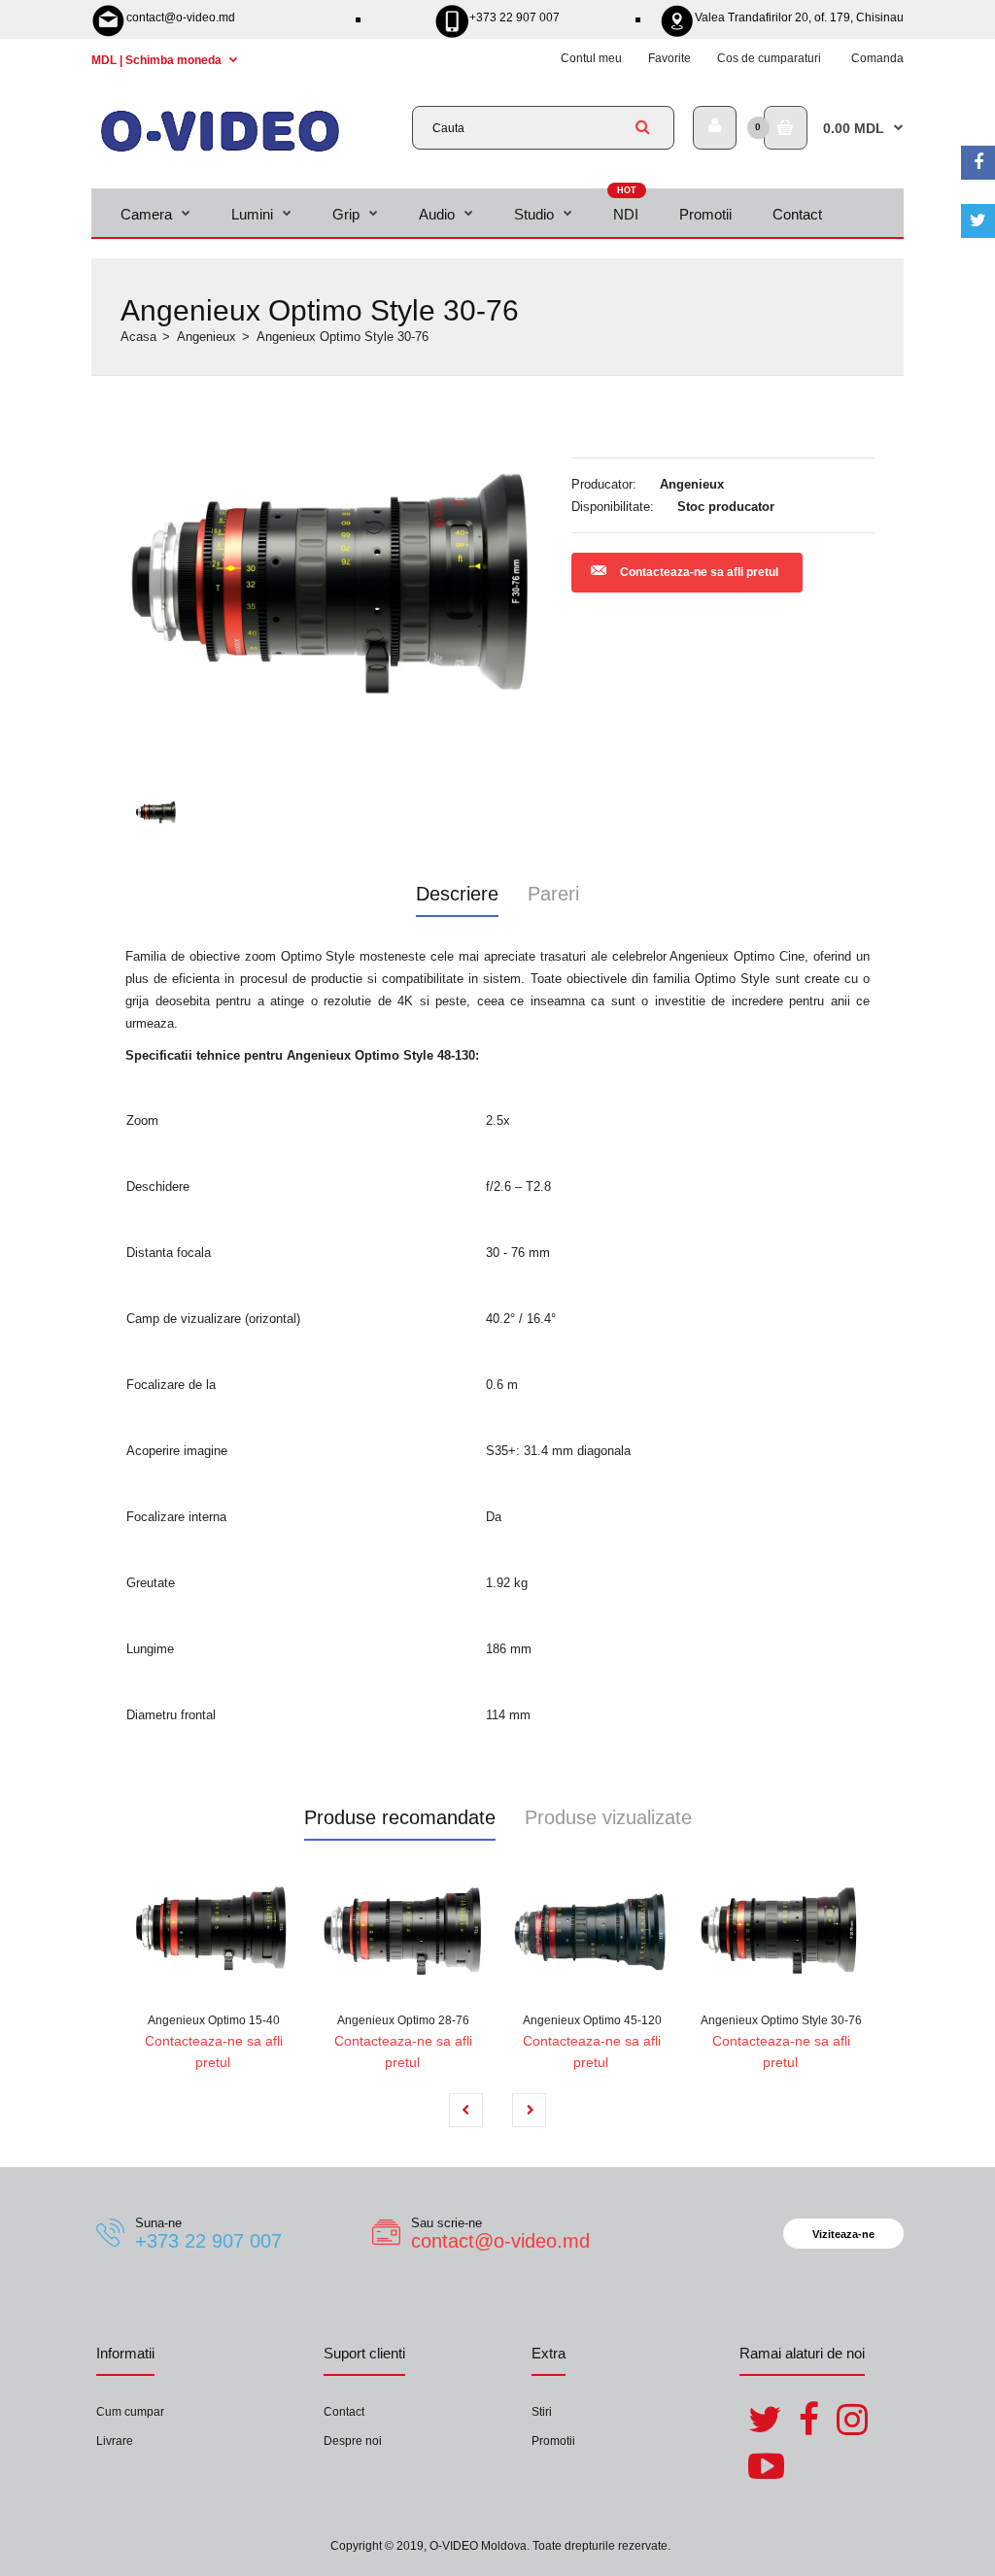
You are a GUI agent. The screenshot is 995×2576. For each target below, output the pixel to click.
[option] (336, 586)
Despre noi (353, 2441)
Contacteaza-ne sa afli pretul (699, 572)
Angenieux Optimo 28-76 (403, 2020)
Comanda (877, 58)
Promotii (553, 2441)
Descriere (457, 894)
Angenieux (206, 337)
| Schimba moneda (158, 60)
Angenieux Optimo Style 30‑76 (781, 2020)
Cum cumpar (130, 2412)
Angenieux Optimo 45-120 (592, 2020)
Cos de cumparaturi (769, 58)
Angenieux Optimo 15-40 (214, 2020)
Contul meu (591, 58)
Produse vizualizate (608, 1817)
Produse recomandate (400, 1817)
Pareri (553, 894)
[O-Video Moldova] (220, 150)
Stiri (542, 2412)
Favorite (669, 58)
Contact (344, 2412)
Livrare (115, 2441)
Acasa (138, 337)
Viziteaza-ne (843, 2234)
